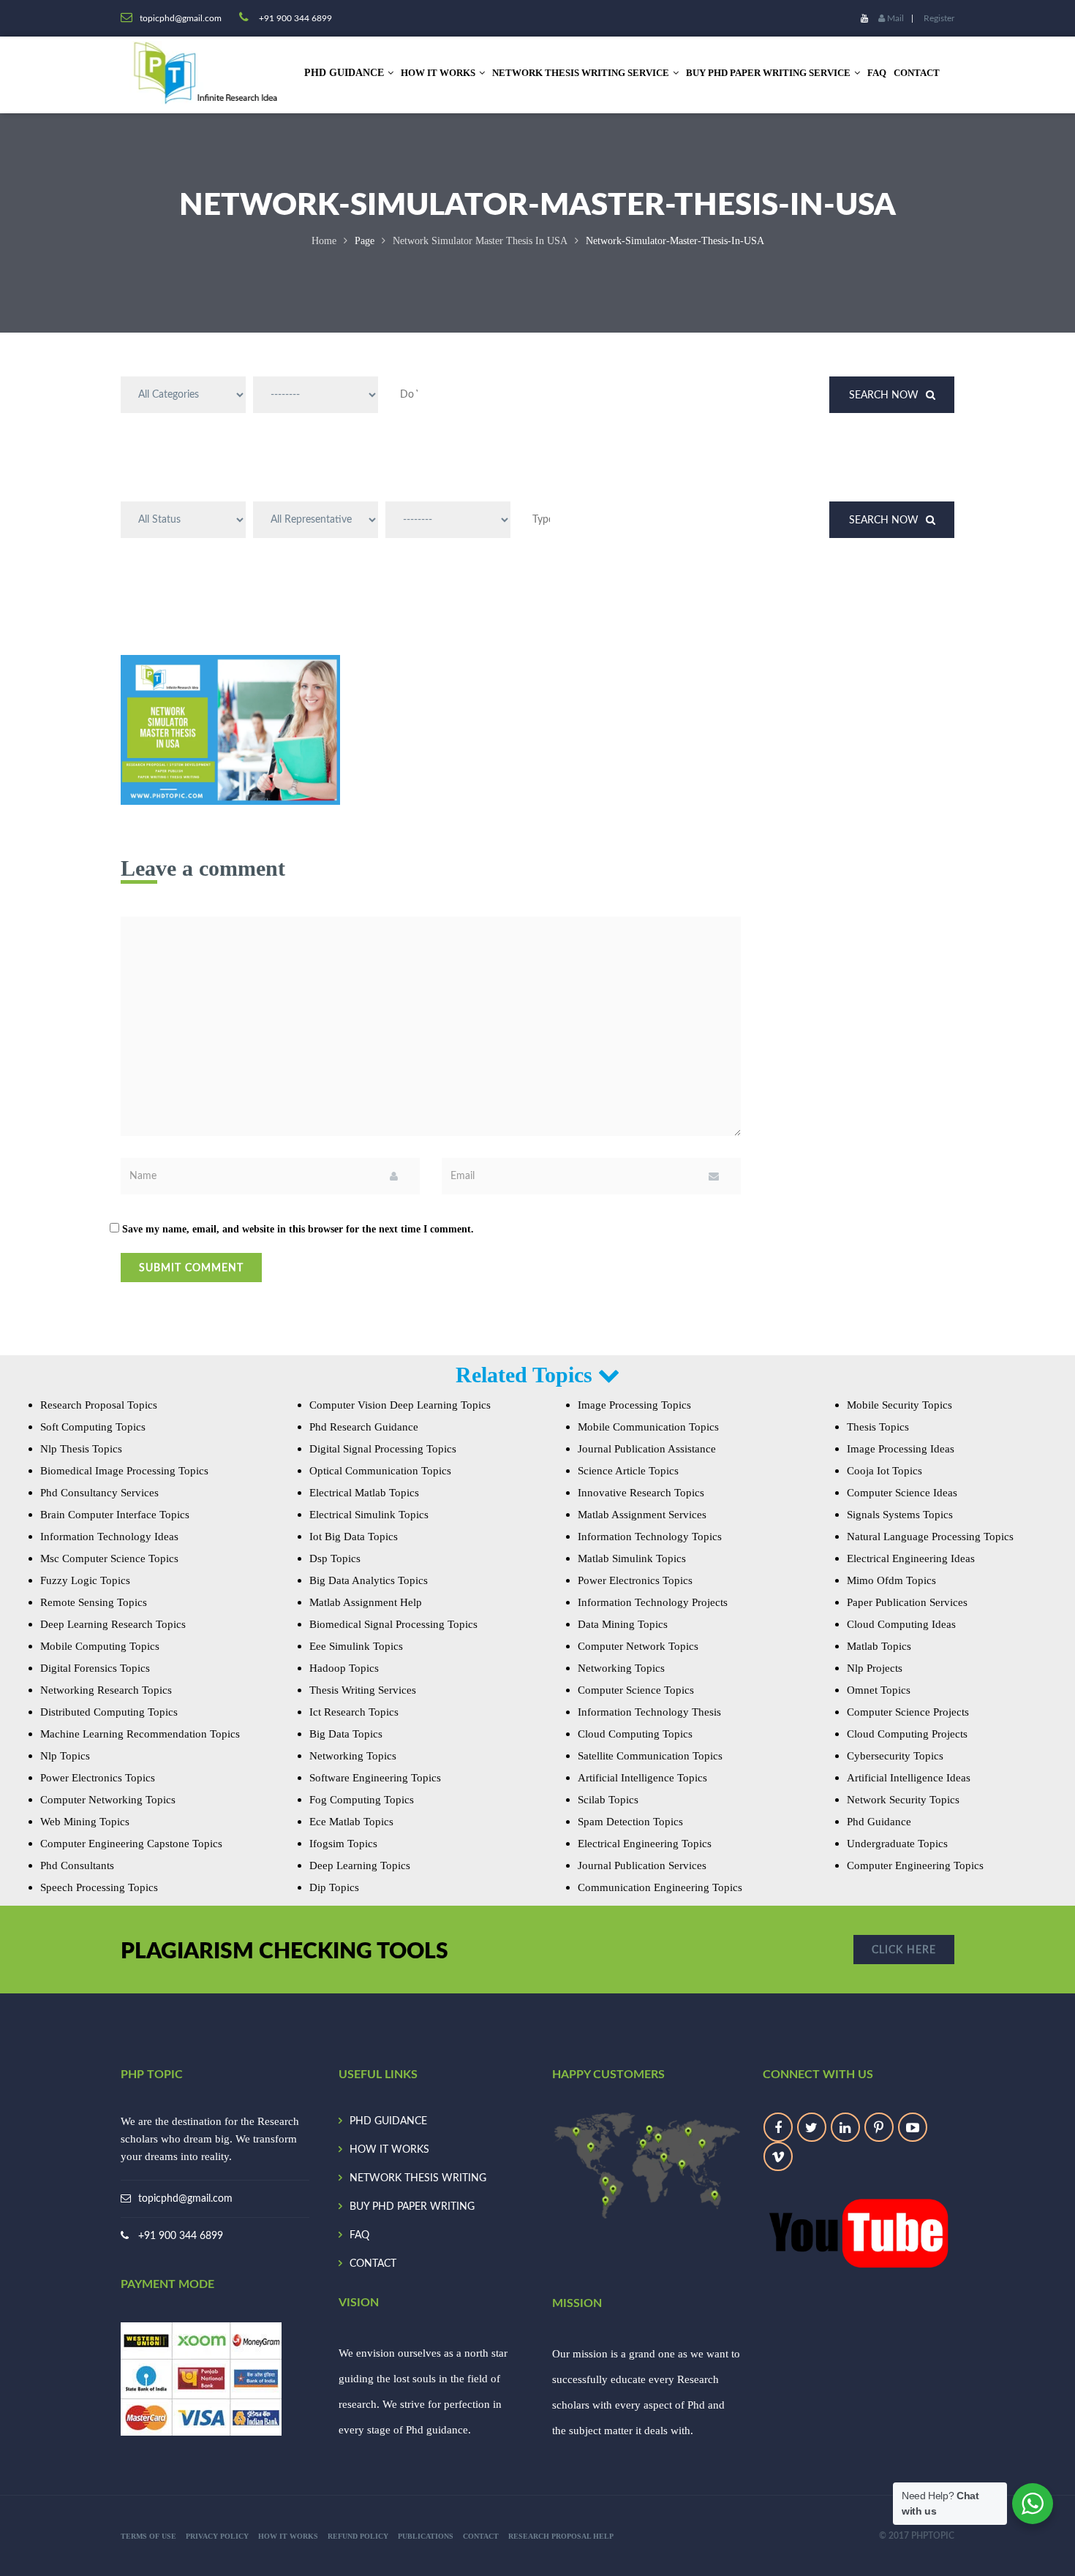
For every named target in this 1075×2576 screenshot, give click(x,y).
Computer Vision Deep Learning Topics (400, 1405)
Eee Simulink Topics (356, 1646)
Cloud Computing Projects (907, 1734)
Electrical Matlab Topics (364, 1493)
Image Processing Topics (634, 1405)
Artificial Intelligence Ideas (909, 1778)
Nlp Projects (875, 1668)
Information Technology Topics (650, 1537)
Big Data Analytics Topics (369, 1580)
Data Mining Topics (623, 1624)
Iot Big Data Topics (354, 1537)
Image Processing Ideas (901, 1449)
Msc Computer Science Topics (109, 1558)
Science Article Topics (628, 1471)
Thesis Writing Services (363, 1690)
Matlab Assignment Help (366, 1602)
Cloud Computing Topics (635, 1734)
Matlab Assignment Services (642, 1515)
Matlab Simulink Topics (632, 1558)
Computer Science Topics (636, 1690)
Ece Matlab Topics (351, 1822)
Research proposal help (561, 2536)
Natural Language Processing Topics (930, 1537)
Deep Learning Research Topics (113, 1624)
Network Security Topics (903, 1800)
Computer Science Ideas (902, 1493)
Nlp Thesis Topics (81, 1449)
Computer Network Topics (638, 1646)
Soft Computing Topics (93, 1427)
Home (324, 241)
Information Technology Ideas (109, 1537)
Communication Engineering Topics (660, 1887)
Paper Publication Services (907, 1602)
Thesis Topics (878, 1427)
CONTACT (917, 73)
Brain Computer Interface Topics (115, 1515)
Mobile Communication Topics (648, 1427)
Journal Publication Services (642, 1865)
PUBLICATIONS (426, 2536)
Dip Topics (334, 1887)
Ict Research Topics (354, 1712)
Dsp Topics (335, 1558)
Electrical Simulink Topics (369, 1515)
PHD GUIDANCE (388, 2121)
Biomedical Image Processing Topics (124, 1471)
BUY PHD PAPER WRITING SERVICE (768, 73)
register (939, 18)
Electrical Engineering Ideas (911, 1558)
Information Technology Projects (653, 1602)
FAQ (877, 73)
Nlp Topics (65, 1756)
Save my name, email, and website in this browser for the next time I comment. (298, 1229)
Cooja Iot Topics (884, 1471)
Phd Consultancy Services (99, 1493)
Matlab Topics (879, 1646)
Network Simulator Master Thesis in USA (480, 241)
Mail (894, 18)
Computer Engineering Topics (915, 1865)
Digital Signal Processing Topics (383, 1449)
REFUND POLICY (358, 2536)
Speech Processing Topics (99, 1887)
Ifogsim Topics (343, 1844)
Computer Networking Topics (108, 1800)
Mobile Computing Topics (100, 1646)
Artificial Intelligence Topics (642, 1778)
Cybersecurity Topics (895, 1756)
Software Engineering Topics (375, 1778)
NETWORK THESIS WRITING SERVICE (581, 73)
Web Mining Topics (85, 1822)
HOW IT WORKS (438, 73)
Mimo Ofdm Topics (891, 1580)
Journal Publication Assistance (647, 1449)
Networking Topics (353, 1756)
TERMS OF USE (148, 2536)
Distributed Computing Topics (109, 1712)
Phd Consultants (77, 1865)
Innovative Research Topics (641, 1493)
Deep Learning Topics (360, 1865)
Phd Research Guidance (364, 1427)
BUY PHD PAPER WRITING (412, 2207)
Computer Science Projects (908, 1712)
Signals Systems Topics (900, 1515)
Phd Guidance (879, 1822)
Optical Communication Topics (380, 1471)
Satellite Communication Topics (650, 1756)
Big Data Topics (346, 1734)
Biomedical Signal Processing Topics (393, 1624)
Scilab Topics (608, 1800)
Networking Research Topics (106, 1690)
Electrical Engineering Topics (645, 1844)
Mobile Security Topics (899, 1405)
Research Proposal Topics (99, 1405)
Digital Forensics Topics (95, 1668)
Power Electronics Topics (98, 1778)
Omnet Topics (879, 1690)
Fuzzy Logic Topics (85, 1580)
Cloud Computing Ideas (901, 1624)
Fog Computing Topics (362, 1800)
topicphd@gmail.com (185, 2199)
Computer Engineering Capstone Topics (131, 1844)
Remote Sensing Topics (94, 1602)
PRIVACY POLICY (217, 2536)
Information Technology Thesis (649, 1712)
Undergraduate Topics (897, 1844)
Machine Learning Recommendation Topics (140, 1734)
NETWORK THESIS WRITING (418, 2178)
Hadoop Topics (344, 1668)
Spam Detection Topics (630, 1822)
